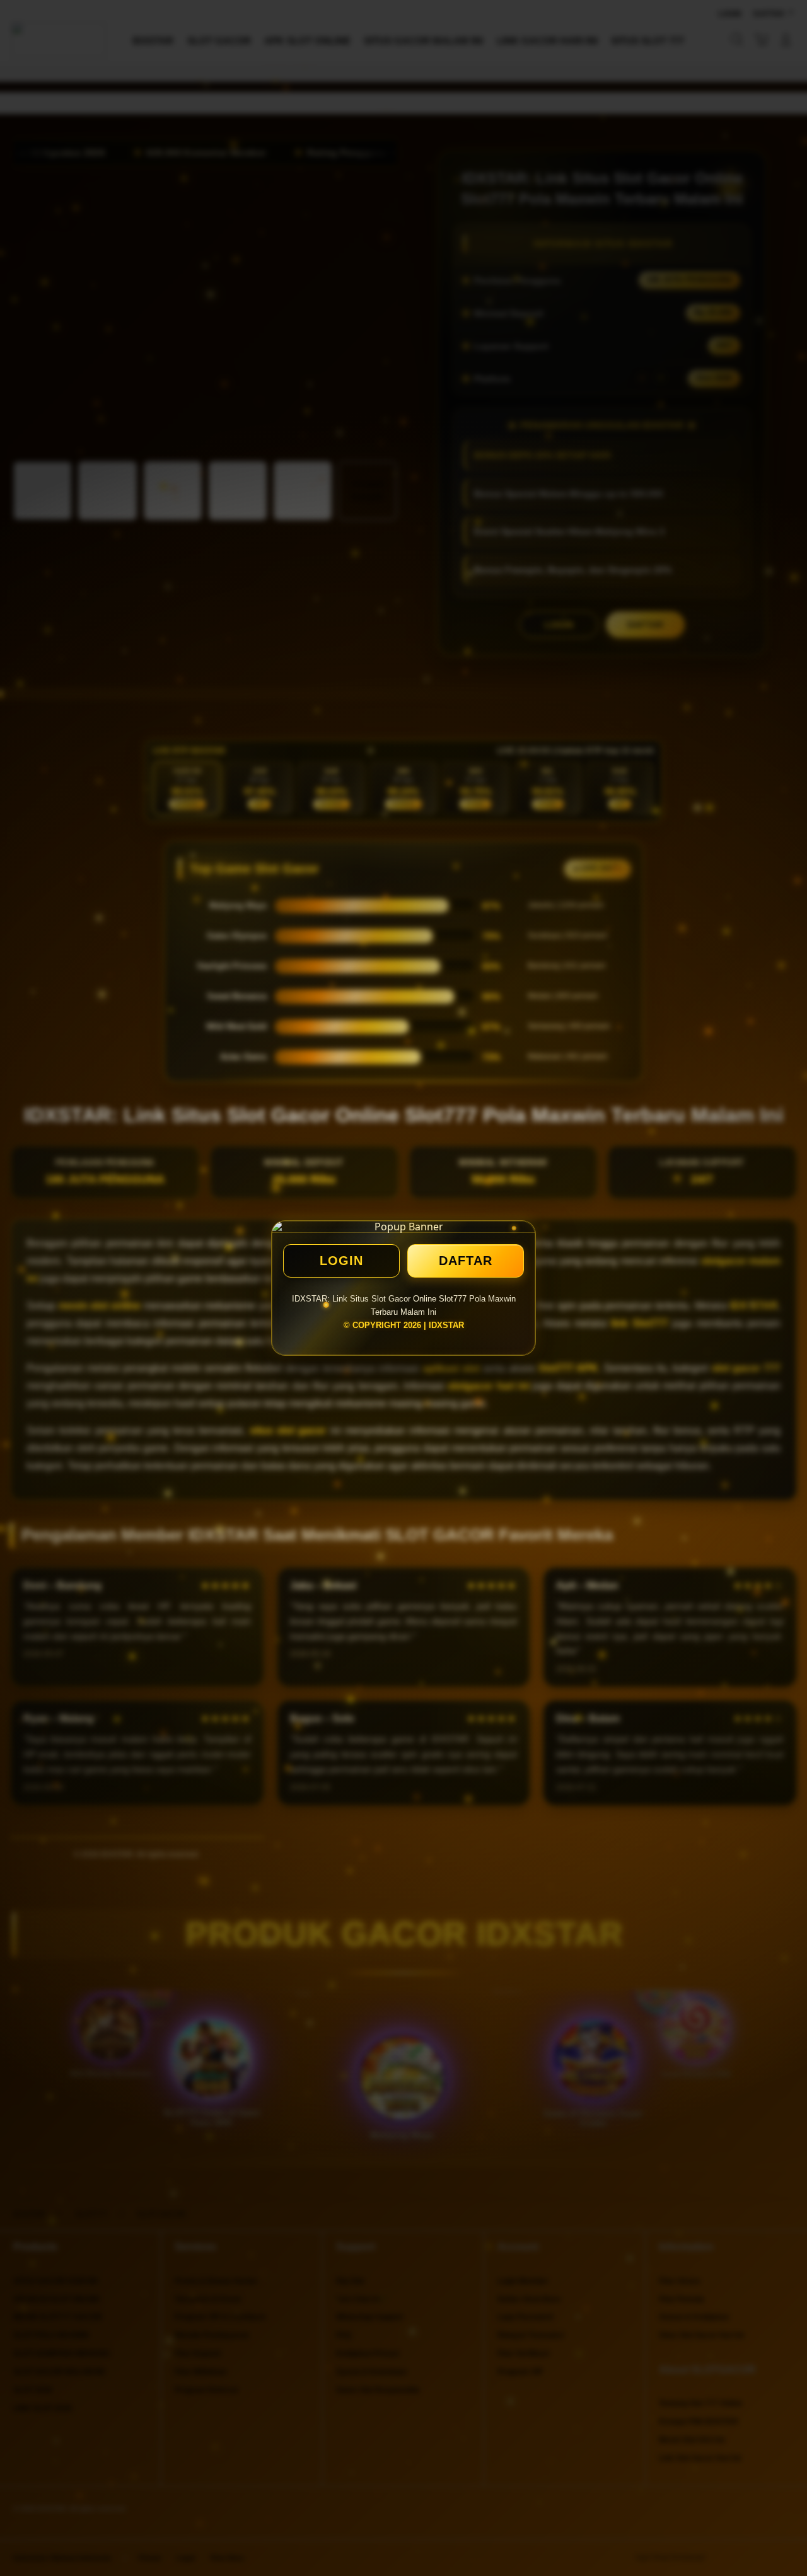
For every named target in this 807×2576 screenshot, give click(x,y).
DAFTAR (466, 1261)
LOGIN (341, 1261)
